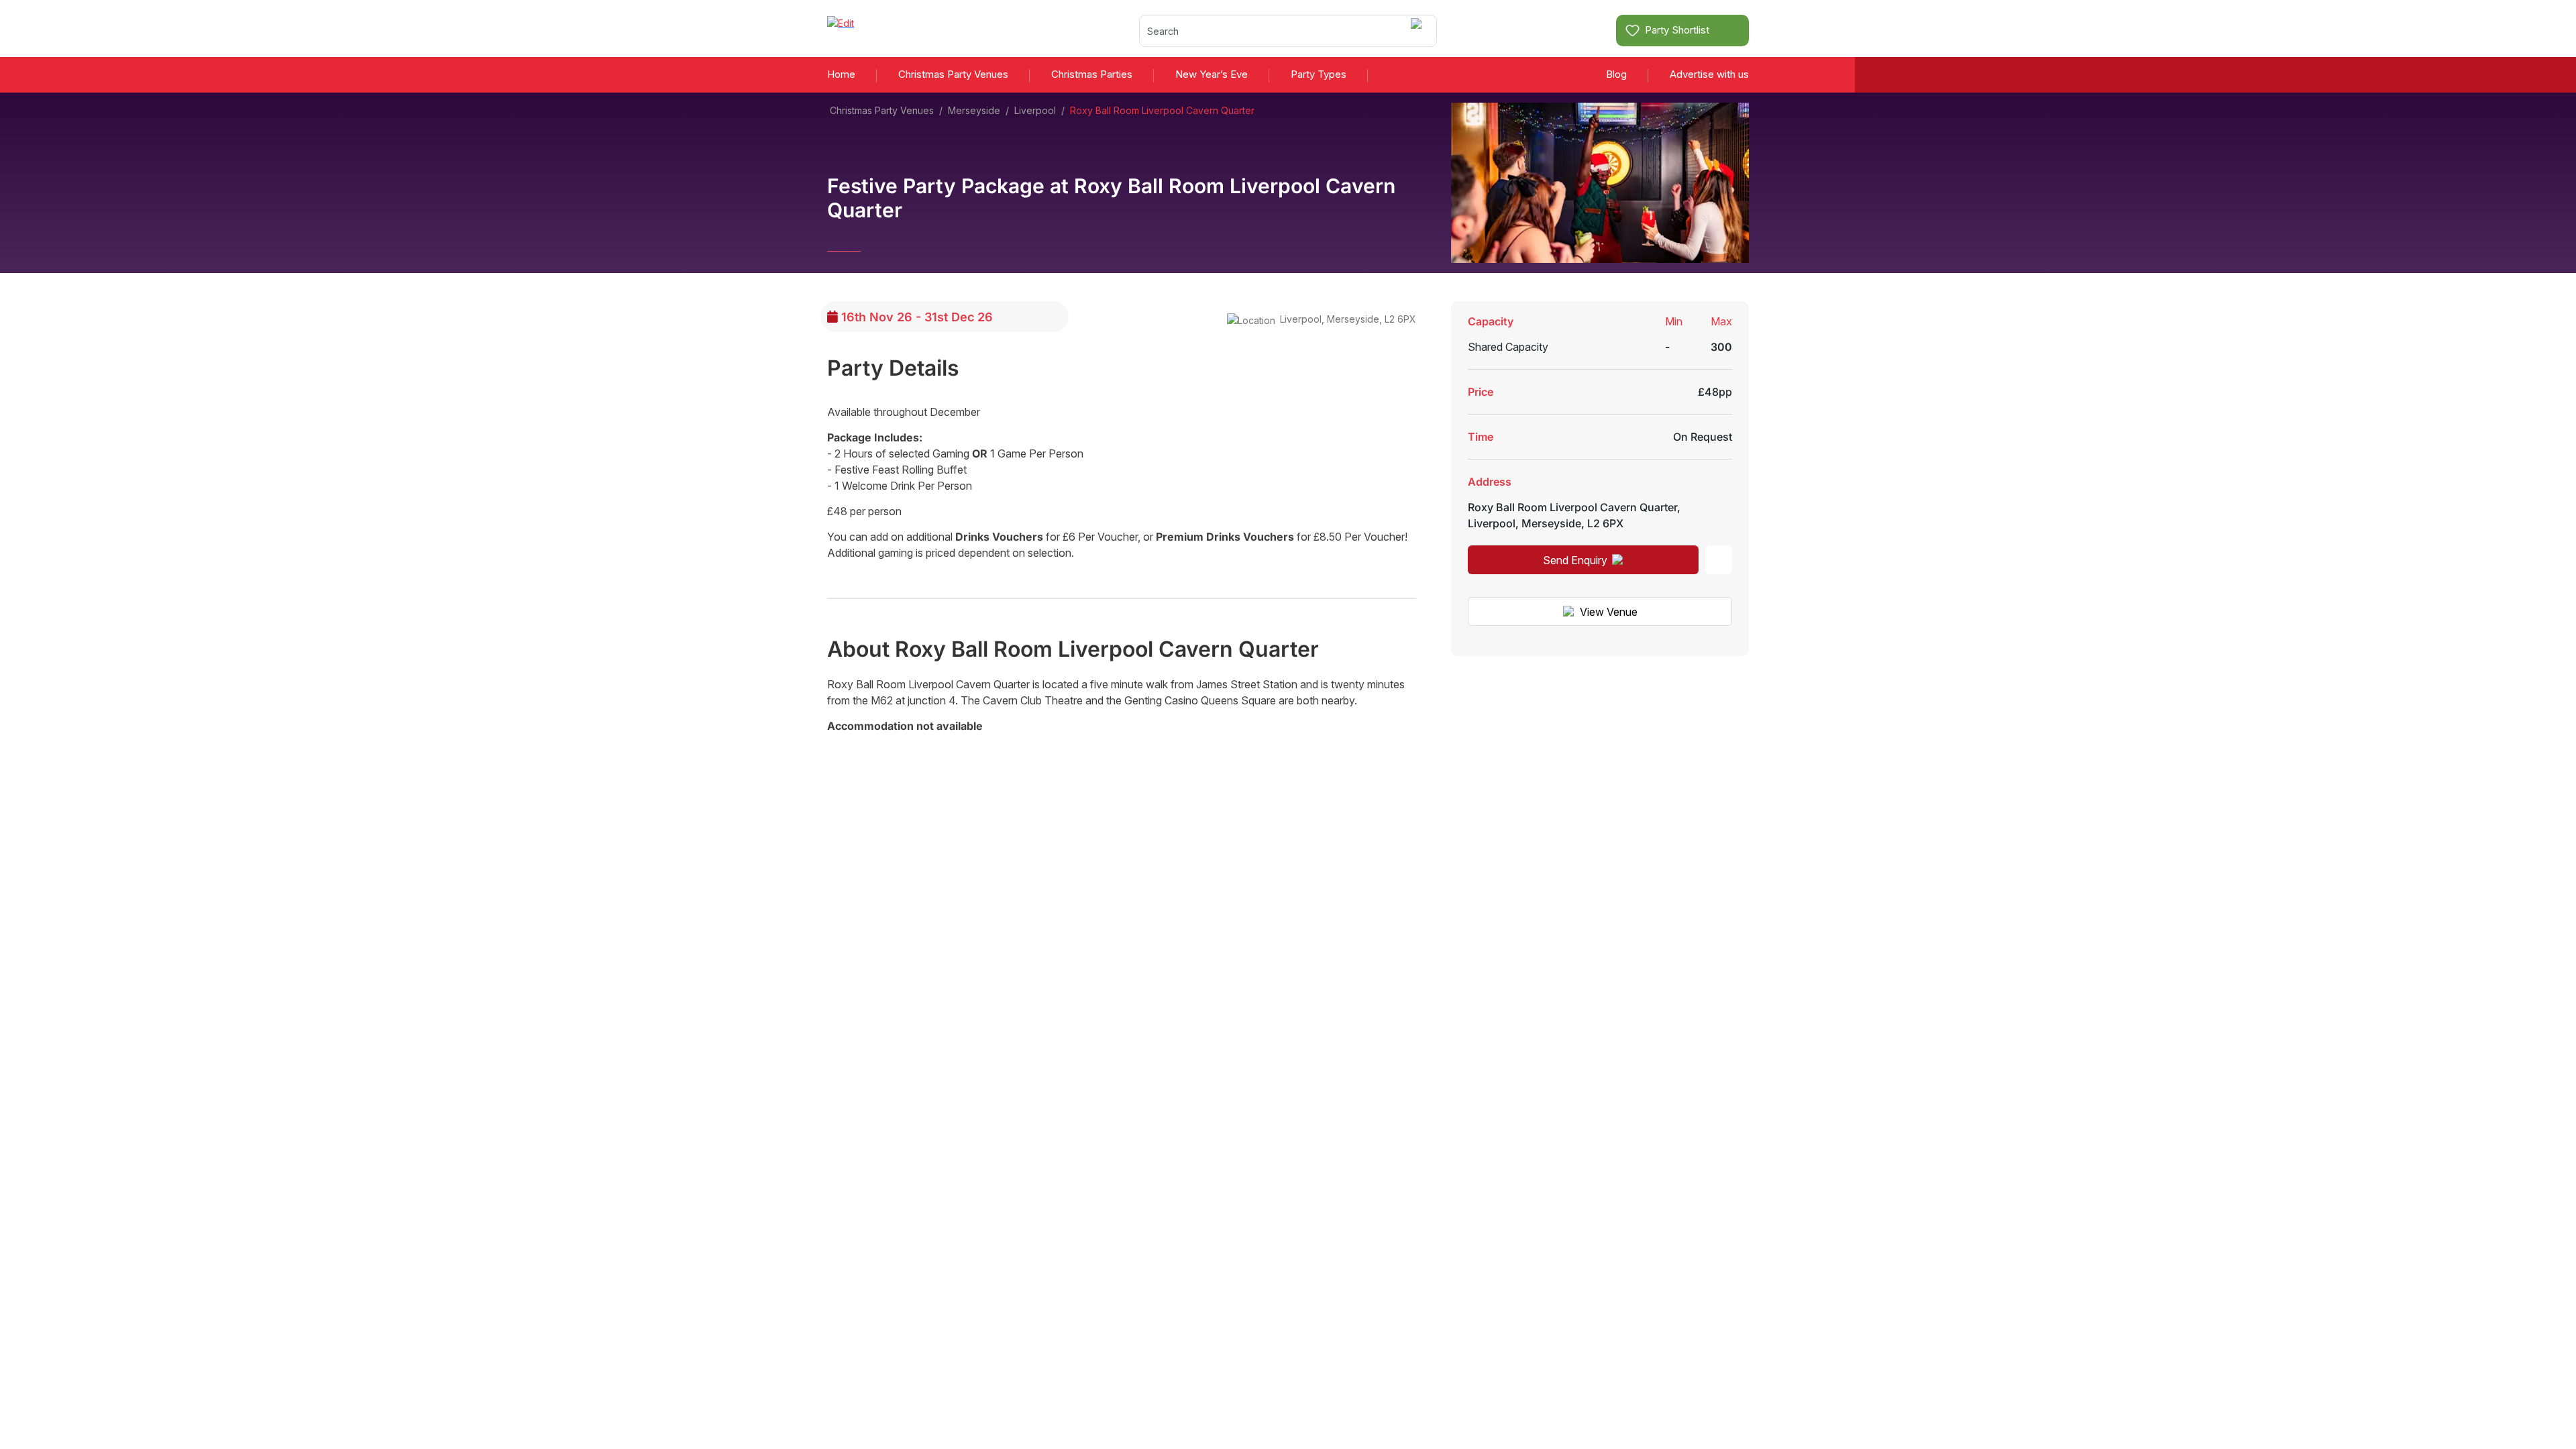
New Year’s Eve (1212, 74)
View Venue (1609, 612)
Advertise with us (1709, 74)
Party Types (1319, 74)
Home (841, 74)
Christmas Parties (1092, 74)
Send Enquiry (1575, 560)
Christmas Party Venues (953, 74)
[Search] (1418, 31)
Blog (1616, 74)
